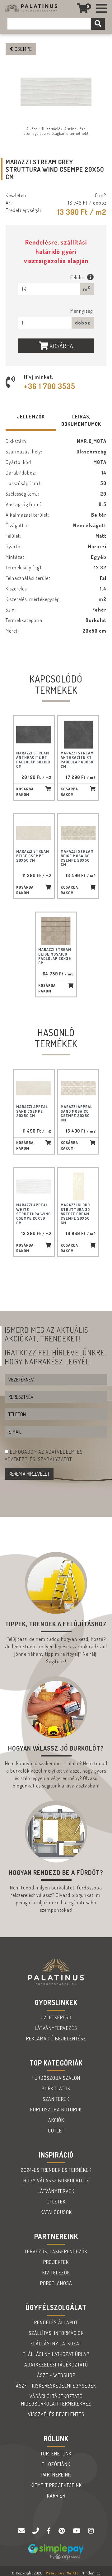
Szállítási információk (56, 2333)
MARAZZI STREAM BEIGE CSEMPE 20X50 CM (33, 856)
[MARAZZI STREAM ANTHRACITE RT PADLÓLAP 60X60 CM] (78, 735)
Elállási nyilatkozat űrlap (56, 2354)
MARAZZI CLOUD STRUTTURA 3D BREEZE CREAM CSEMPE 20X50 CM (75, 1214)
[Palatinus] (102, 9)
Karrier (56, 2496)
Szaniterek (56, 2099)
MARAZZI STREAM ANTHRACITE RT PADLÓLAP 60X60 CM (77, 760)
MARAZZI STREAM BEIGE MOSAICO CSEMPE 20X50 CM (77, 858)
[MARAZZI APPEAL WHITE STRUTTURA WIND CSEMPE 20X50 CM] (34, 1186)
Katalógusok (56, 2212)
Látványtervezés (56, 2028)
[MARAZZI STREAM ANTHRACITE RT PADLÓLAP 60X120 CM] (34, 735)
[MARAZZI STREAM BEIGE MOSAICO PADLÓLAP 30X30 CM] (56, 931)
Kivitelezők (56, 2273)
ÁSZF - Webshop (56, 2375)
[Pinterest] (63, 2531)
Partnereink (56, 2475)
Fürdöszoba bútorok (56, 2110)
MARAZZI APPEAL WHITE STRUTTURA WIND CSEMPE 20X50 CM (33, 1214)
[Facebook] (49, 2531)
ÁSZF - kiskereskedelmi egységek (56, 2386)
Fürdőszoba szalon (56, 2078)
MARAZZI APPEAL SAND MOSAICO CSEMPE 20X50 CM (77, 1113)
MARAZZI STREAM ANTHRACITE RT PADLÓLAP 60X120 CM (33, 760)
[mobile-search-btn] (98, 24)
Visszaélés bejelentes (56, 2414)
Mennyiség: (82, 311)
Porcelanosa (56, 2283)
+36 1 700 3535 (50, 386)
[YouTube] (77, 2531)
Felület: (79, 277)
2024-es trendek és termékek (56, 2170)
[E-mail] (22, 2531)
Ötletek (56, 2202)
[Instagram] (91, 2531)
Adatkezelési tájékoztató (56, 2365)
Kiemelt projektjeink (56, 2485)
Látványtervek (56, 2191)
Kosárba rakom (25, 792)
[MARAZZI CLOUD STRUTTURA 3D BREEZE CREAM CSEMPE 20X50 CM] (78, 1186)
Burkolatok (56, 2088)
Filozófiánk (56, 2464)
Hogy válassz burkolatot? (56, 2181)
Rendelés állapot (56, 2322)
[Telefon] (36, 2531)
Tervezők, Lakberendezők (56, 2251)
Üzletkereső (56, 2017)
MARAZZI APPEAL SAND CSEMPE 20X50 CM (32, 1111)
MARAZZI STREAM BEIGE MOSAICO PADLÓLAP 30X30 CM (55, 956)
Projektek (56, 2262)
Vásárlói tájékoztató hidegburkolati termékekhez (56, 2400)
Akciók (56, 2120)
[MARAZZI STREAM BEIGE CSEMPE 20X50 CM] (34, 833)
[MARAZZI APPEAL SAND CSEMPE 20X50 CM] (34, 1088)
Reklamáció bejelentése (56, 2039)
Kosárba (61, 346)
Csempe (23, 49)
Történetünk (56, 2454)
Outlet (56, 2131)
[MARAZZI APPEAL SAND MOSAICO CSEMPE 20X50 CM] (78, 1088)
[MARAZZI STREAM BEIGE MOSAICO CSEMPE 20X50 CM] (78, 833)
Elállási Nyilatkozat (56, 2344)
